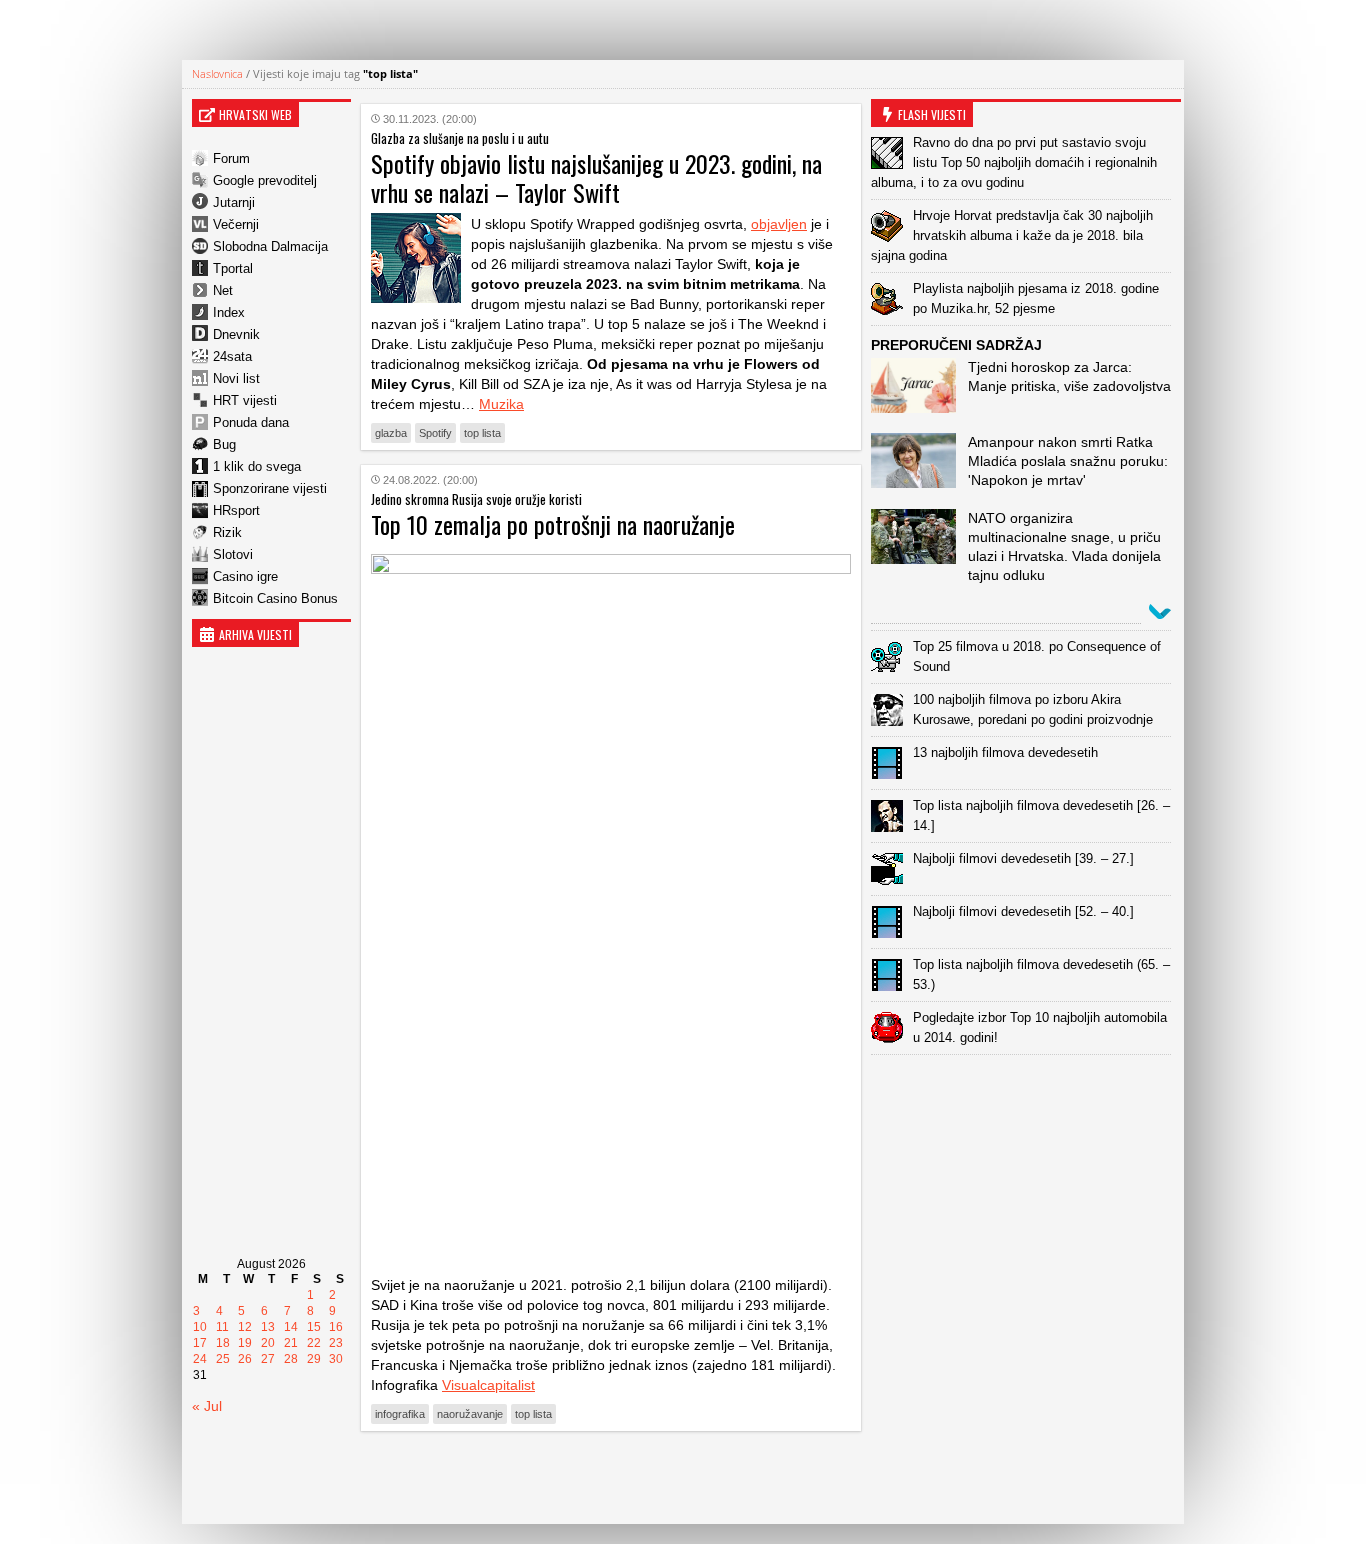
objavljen (779, 224)
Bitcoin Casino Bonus (275, 598)
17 (200, 1343)
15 (314, 1327)
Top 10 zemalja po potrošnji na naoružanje (553, 524)
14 (291, 1327)
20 (268, 1343)
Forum (231, 158)
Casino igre (245, 576)
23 (336, 1343)
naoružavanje (470, 1414)
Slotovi (233, 554)
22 (314, 1343)
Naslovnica (217, 73)
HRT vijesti (245, 400)
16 (336, 1327)
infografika (400, 1414)
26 (245, 1359)
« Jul (207, 1406)
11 (222, 1327)
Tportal (233, 268)
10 (200, 1327)
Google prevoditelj (265, 180)
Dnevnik (236, 334)
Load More (611, 1477)
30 (336, 1359)
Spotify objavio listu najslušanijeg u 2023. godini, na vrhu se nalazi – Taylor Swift (596, 177)
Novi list (236, 378)
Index (229, 312)
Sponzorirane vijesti (270, 488)
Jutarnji (234, 202)
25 (223, 1359)
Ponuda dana (251, 422)
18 (223, 1343)
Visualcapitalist (488, 1385)
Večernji (236, 224)
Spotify (435, 433)
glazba (391, 433)
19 (245, 1343)
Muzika (501, 404)
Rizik (227, 532)
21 (291, 1343)
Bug (224, 444)
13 (268, 1327)
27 (268, 1359)
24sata (232, 356)
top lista (482, 433)
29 (314, 1359)
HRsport (236, 510)
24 (200, 1359)
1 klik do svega (257, 466)
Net (223, 290)
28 (291, 1359)
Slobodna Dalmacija (270, 246)
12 (245, 1327)
